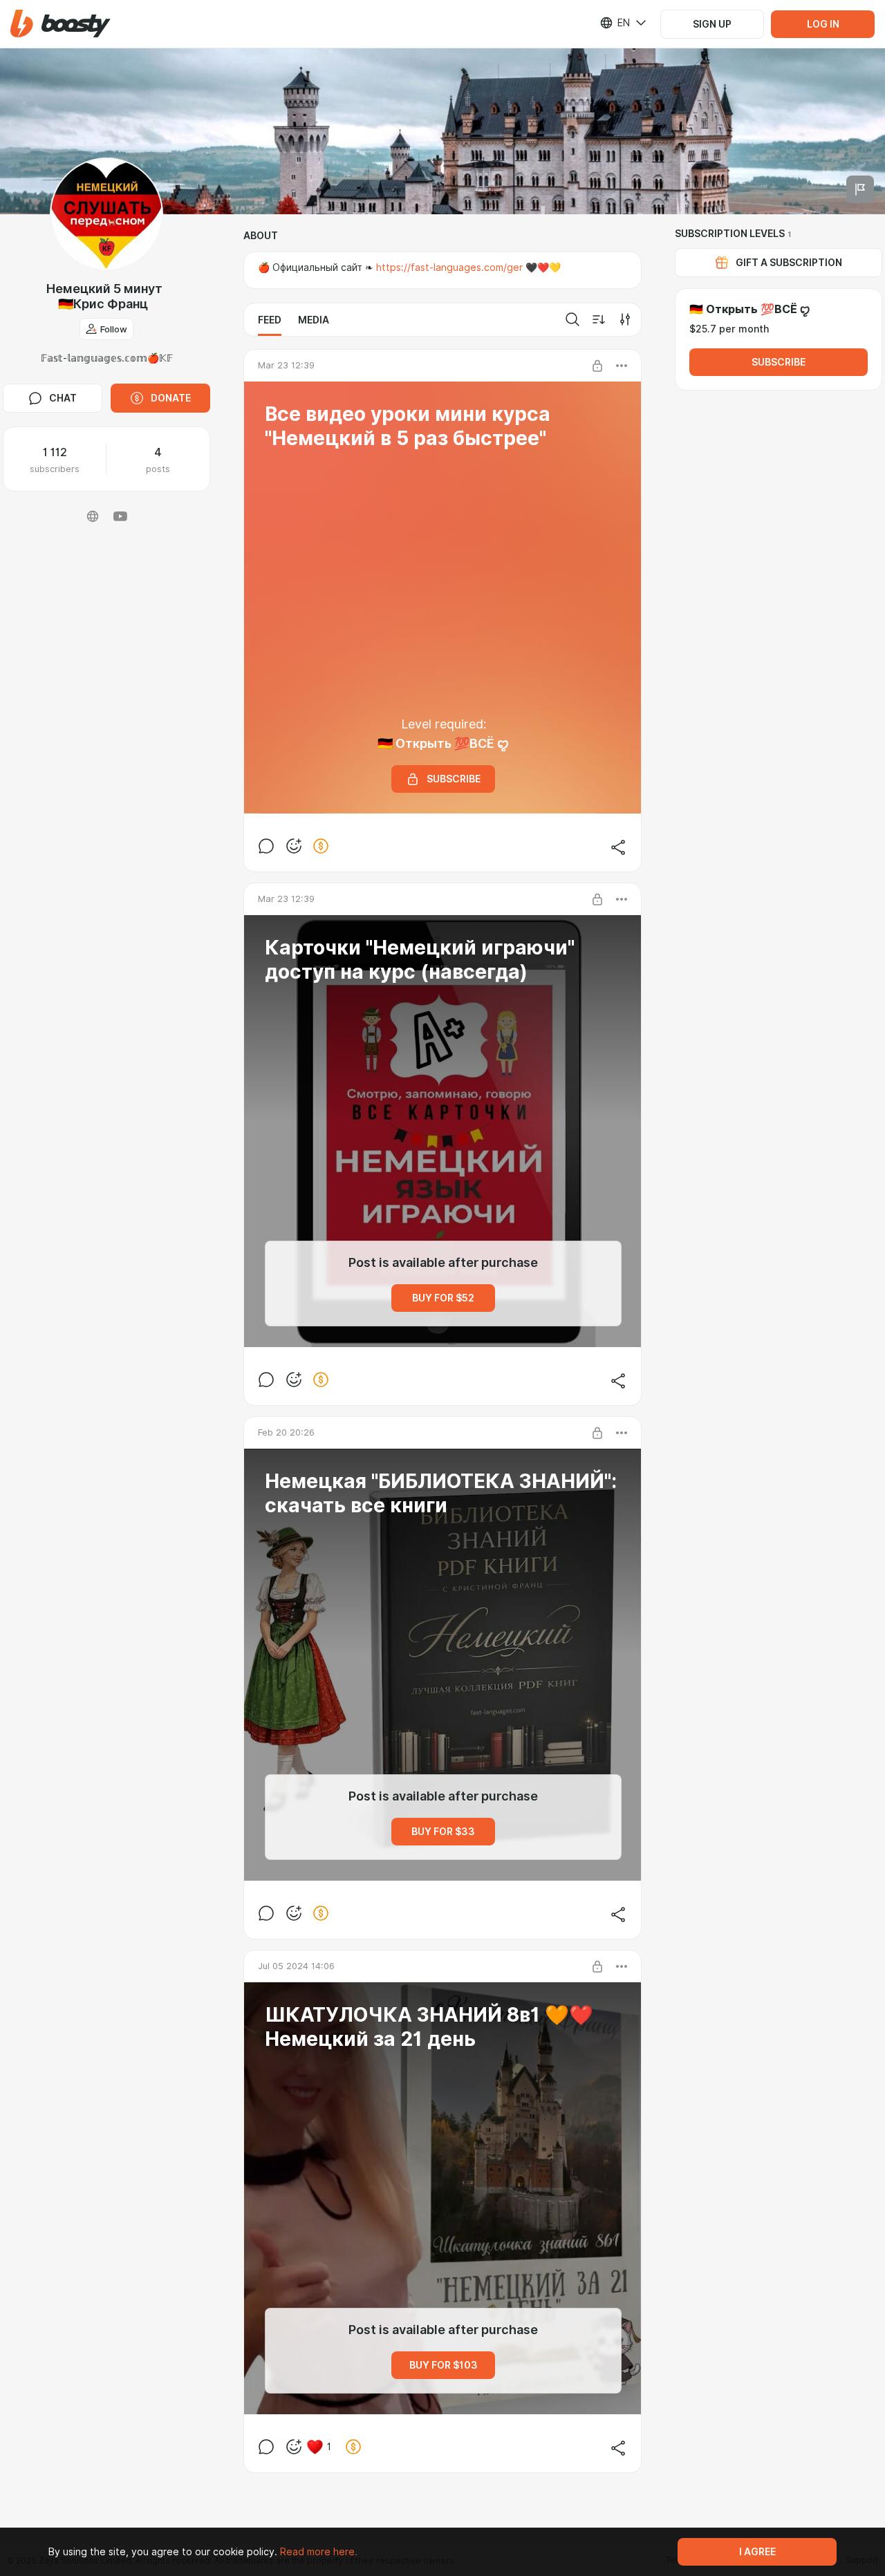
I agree (757, 2552)
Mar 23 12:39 (286, 365)
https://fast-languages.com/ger (449, 267)
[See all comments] (266, 846)
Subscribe (779, 362)
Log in (823, 24)
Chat (63, 398)
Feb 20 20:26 (286, 1432)
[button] (60, 24)
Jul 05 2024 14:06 (296, 1966)
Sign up (712, 24)
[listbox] (615, 23)
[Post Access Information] (597, 366)
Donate (171, 398)
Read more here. (319, 2552)
